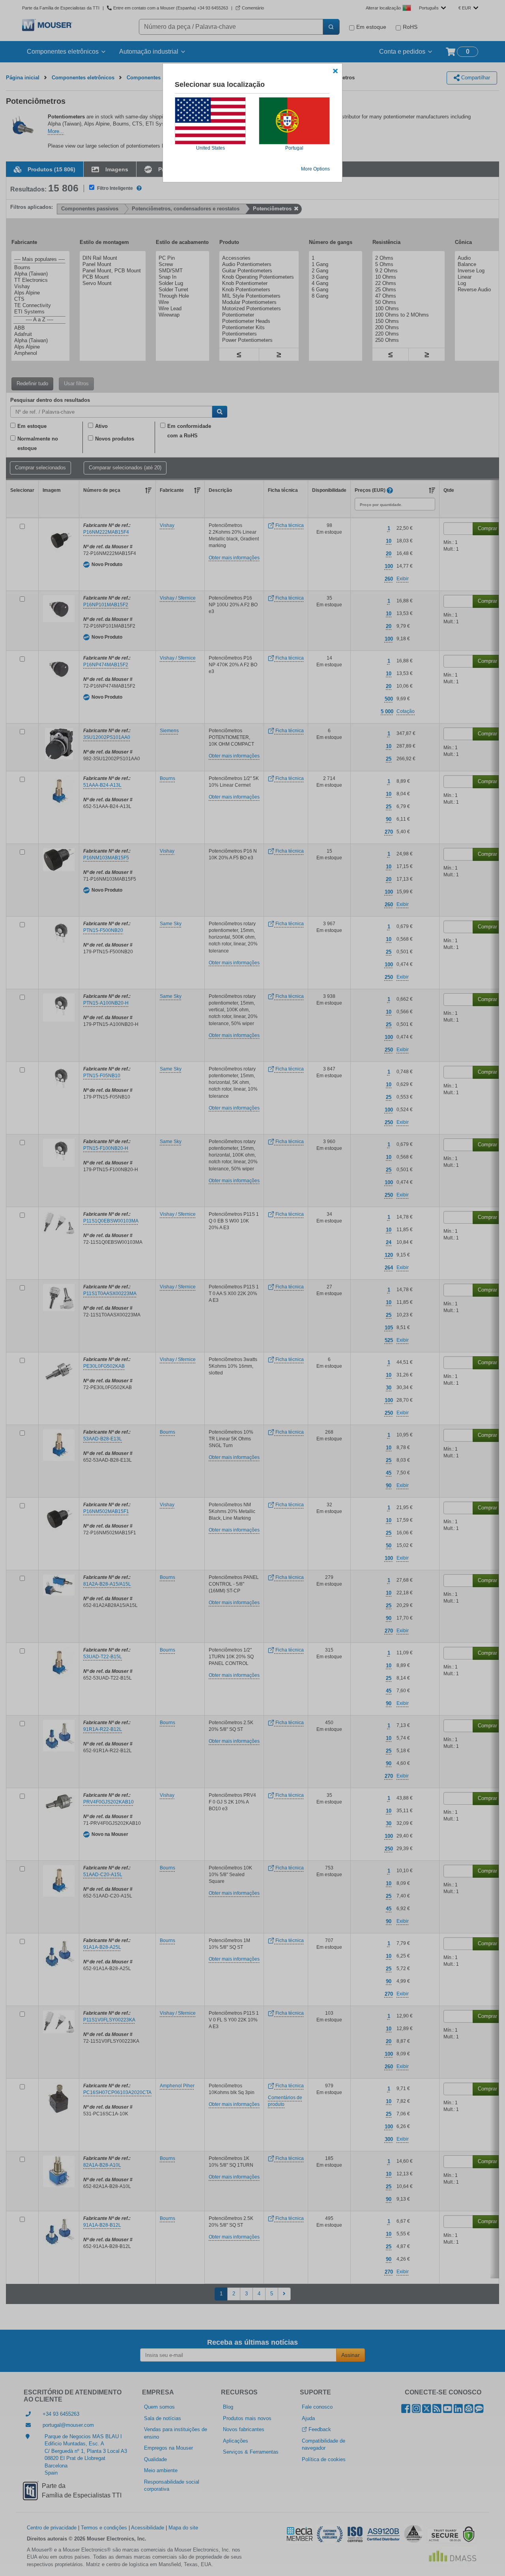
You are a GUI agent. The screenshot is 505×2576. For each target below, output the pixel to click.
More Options (315, 169)
